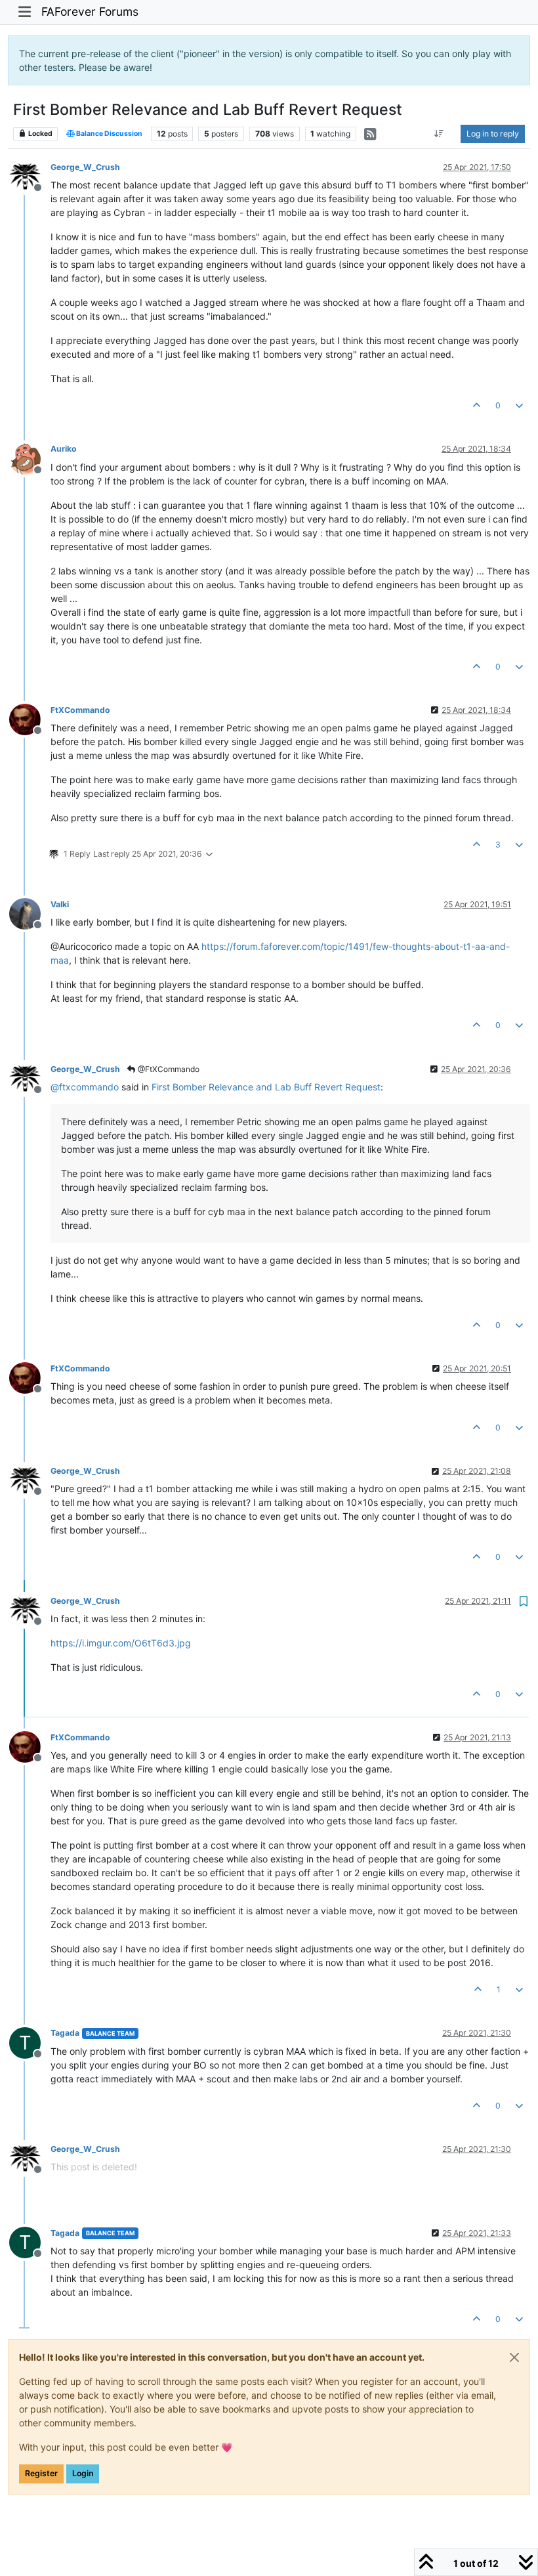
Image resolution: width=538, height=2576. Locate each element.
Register (41, 2473)
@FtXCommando (168, 1069)
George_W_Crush (85, 167)
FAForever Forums (90, 11)
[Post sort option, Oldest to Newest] (439, 134)
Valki (60, 904)
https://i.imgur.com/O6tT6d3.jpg (121, 1643)
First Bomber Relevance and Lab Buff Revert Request (266, 1087)
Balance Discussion (109, 134)
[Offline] (30, 176)
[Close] (514, 2357)
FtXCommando (80, 710)
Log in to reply (493, 134)
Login (83, 2473)
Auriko (64, 449)
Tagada (65, 2033)
